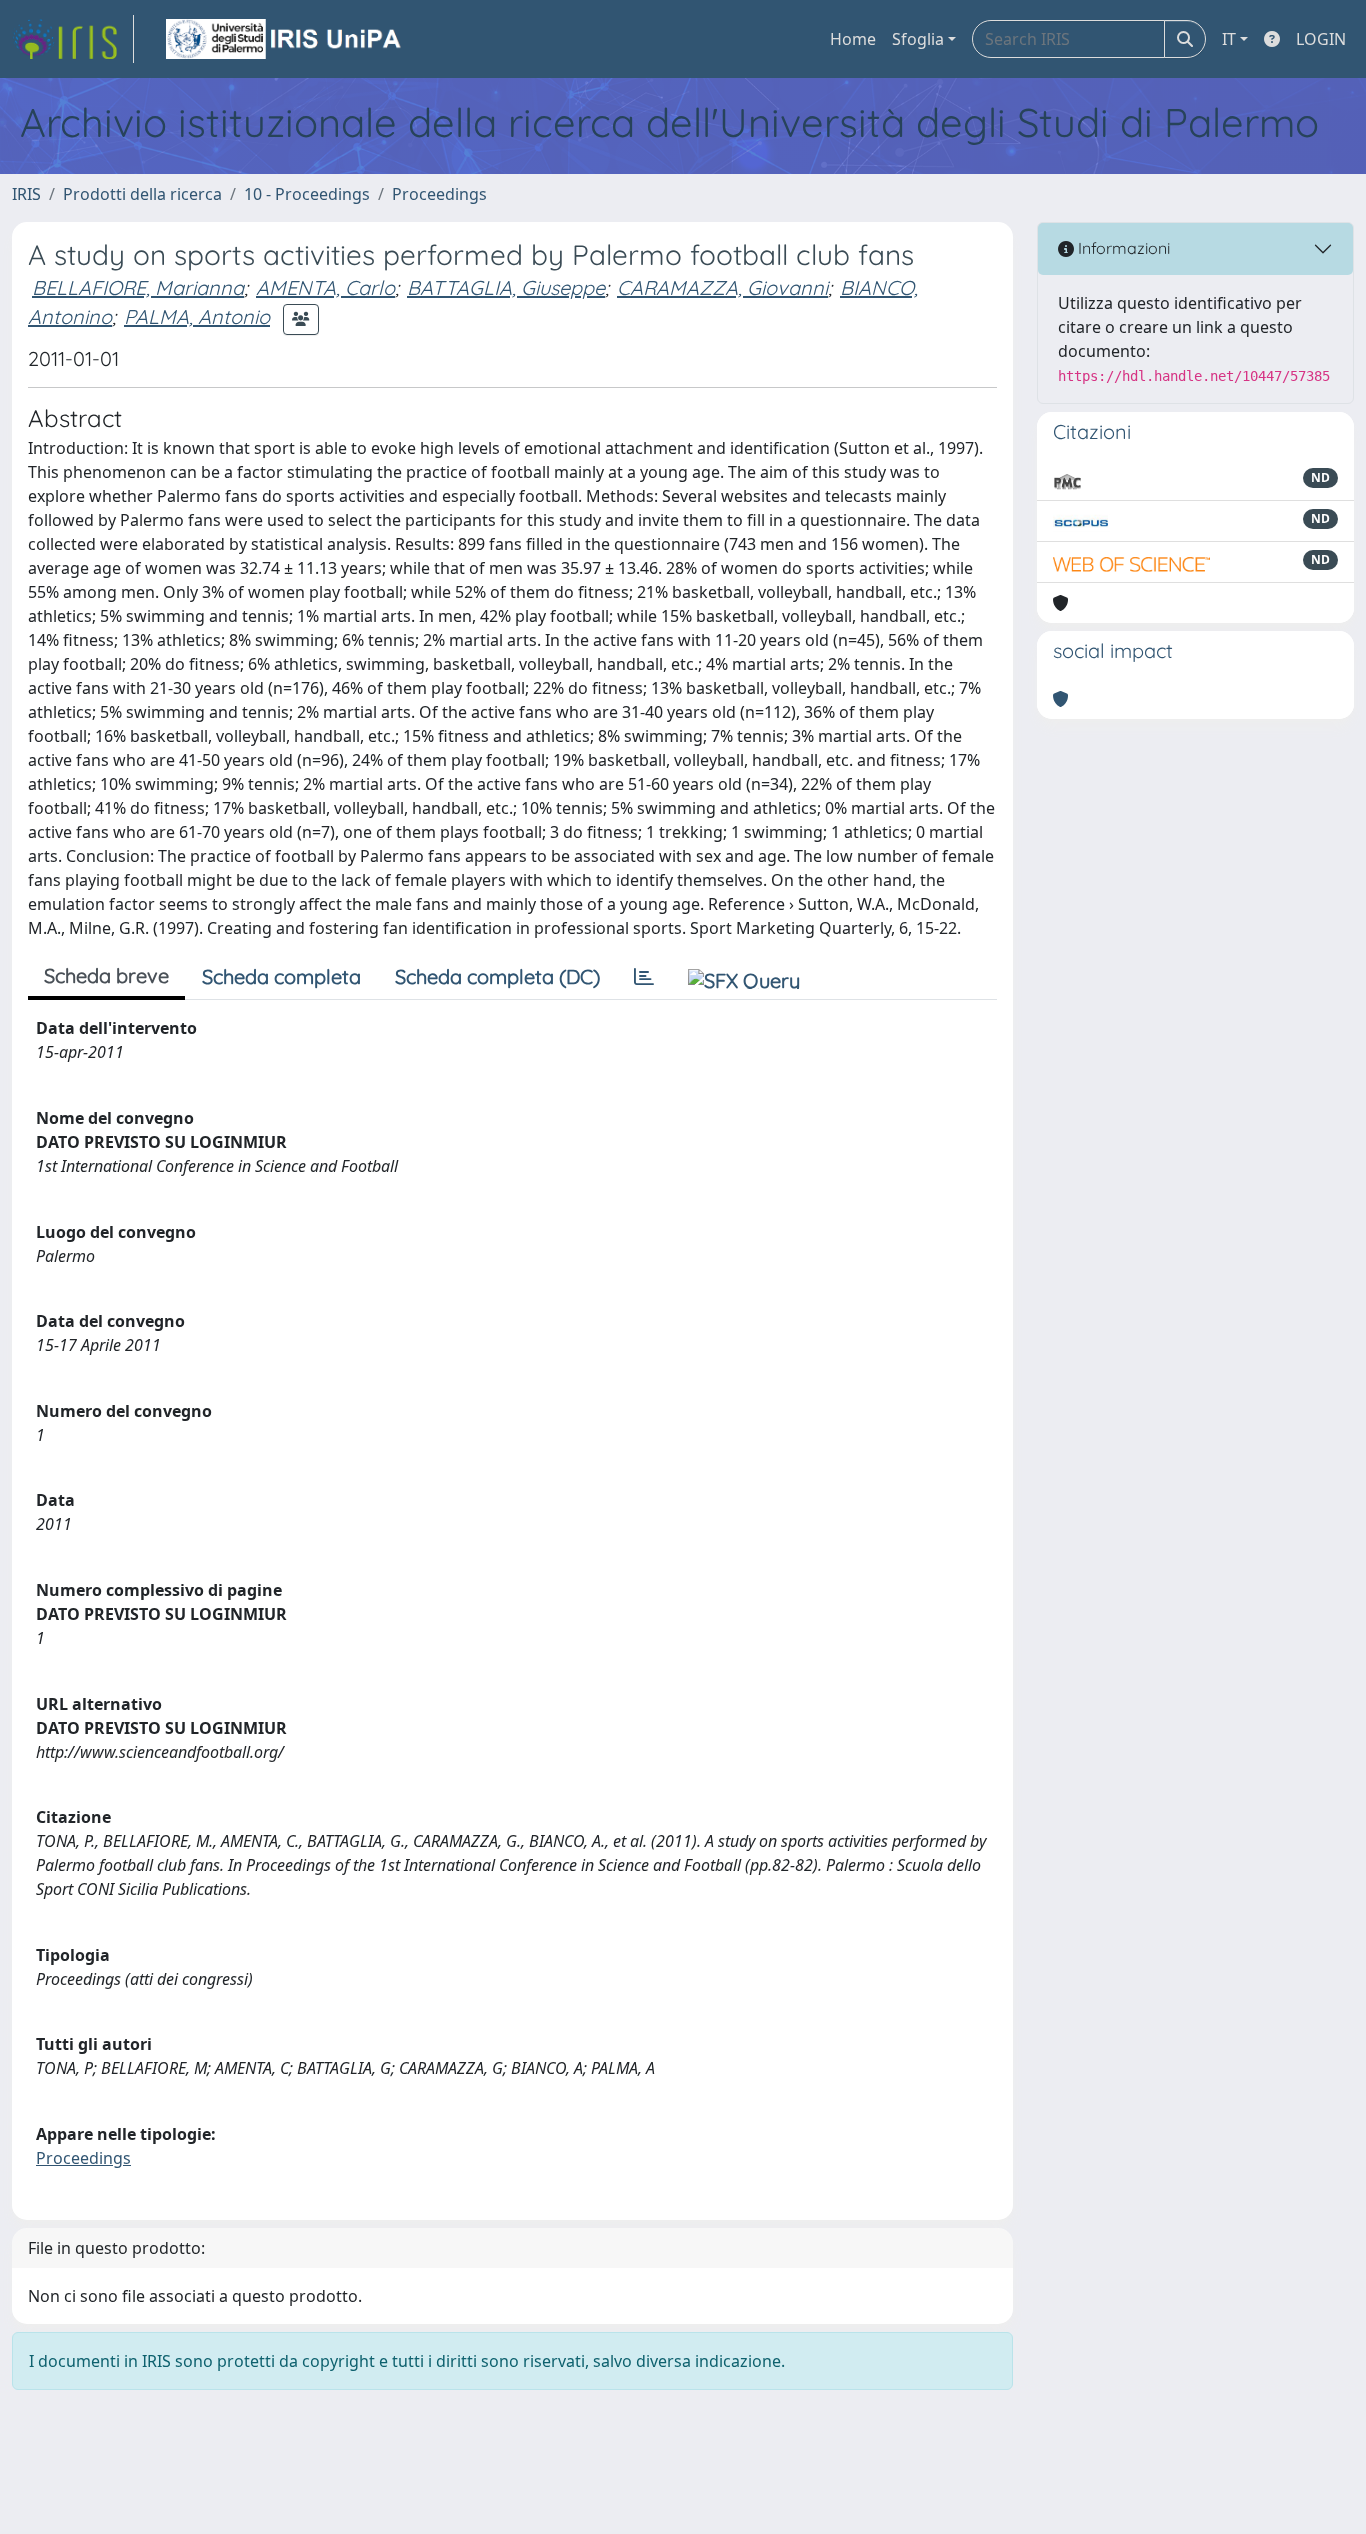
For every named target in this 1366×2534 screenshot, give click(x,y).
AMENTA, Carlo (325, 287)
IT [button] (1229, 39)
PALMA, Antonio (197, 316)
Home (853, 39)
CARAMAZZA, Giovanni (722, 287)
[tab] (644, 977)
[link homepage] (73, 39)
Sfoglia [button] (918, 39)
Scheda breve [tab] (106, 975)
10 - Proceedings (307, 194)
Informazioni (1122, 248)
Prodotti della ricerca (142, 194)
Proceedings (439, 194)
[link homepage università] (285, 39)
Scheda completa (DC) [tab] (497, 976)
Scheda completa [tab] (281, 976)
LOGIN (1321, 39)
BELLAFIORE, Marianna (138, 287)
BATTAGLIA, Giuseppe (506, 287)
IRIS (26, 194)
